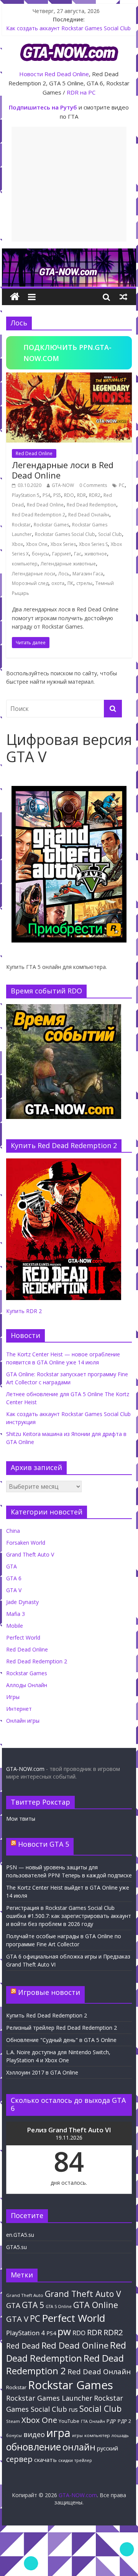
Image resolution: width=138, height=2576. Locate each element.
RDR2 (95, 495)
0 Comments (93, 485)
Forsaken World (26, 1543)
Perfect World (23, 1638)
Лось (64, 574)
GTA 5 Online (59, 2306)
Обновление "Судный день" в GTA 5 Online (61, 2040)
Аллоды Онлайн (27, 1685)
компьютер (25, 564)
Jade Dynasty (22, 1602)
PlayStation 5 (26, 495)
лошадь (120, 2435)
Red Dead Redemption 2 (39, 515)
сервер (19, 2459)
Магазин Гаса (88, 574)
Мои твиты (21, 1819)
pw (64, 2332)
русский (108, 2448)
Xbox (17, 544)
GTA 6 (14, 1578)
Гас (78, 554)
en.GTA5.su (20, 2235)
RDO (69, 495)
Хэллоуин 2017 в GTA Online (42, 2072)
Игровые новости (49, 1992)
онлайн (79, 2447)
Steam (13, 2421)
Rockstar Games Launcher (49, 2398)
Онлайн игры (23, 1721)
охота (58, 583)
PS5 (57, 495)
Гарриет (62, 554)
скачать (45, 2460)
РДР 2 (124, 2421)
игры (77, 2436)
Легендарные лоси (34, 574)
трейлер (83, 2460)
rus (73, 2409)
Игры (13, 1697)
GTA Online (96, 2305)
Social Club (110, 534)
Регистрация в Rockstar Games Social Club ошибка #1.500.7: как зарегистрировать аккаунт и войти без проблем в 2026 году (69, 1916)
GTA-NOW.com (25, 1769)
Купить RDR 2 (24, 1311)
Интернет (19, 1709)
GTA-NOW (63, 485)
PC (122, 485)
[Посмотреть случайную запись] (123, 297)
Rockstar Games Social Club (65, 534)
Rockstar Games (51, 525)
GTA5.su (16, 2247)
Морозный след (30, 583)
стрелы (84, 583)
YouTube (69, 2421)
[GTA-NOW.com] (69, 253)
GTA (11, 1566)
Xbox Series (63, 544)
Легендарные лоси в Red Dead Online (63, 470)
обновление (34, 2447)
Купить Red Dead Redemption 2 (47, 2015)
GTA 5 (33, 2305)
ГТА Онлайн (93, 2421)
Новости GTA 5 (44, 1844)
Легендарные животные (68, 564)
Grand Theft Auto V (30, 1554)
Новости (31, 74)
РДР (111, 2421)
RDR (81, 495)
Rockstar (21, 525)
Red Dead (23, 2346)
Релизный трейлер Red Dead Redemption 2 (62, 2028)
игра (58, 2433)
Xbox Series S (93, 544)
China (13, 1531)
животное (96, 554)
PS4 (46, 495)
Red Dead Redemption (91, 505)
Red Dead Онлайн (89, 515)
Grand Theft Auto (25, 2295)
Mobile (15, 1626)
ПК (70, 583)
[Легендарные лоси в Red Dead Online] (69, 377)
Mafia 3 (16, 1614)
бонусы (40, 554)
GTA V (14, 1590)
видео (34, 2434)
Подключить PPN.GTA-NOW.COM (67, 353)
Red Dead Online (67, 74)
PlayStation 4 (25, 2333)
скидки (66, 2460)
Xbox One (37, 544)
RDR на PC (81, 92)
